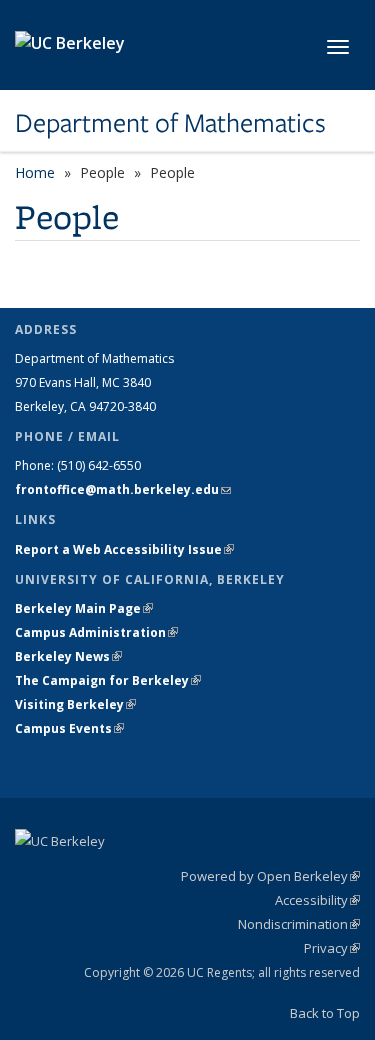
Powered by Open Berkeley (270, 876)
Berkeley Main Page (84, 608)
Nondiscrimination (299, 924)
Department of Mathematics (170, 123)
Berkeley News (68, 656)
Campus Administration (96, 632)
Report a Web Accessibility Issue (124, 549)
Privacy (332, 948)
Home (35, 172)
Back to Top (325, 1013)
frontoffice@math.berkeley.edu (123, 489)
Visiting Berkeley (75, 704)
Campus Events (69, 728)
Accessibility (317, 900)
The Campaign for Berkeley (108, 680)
